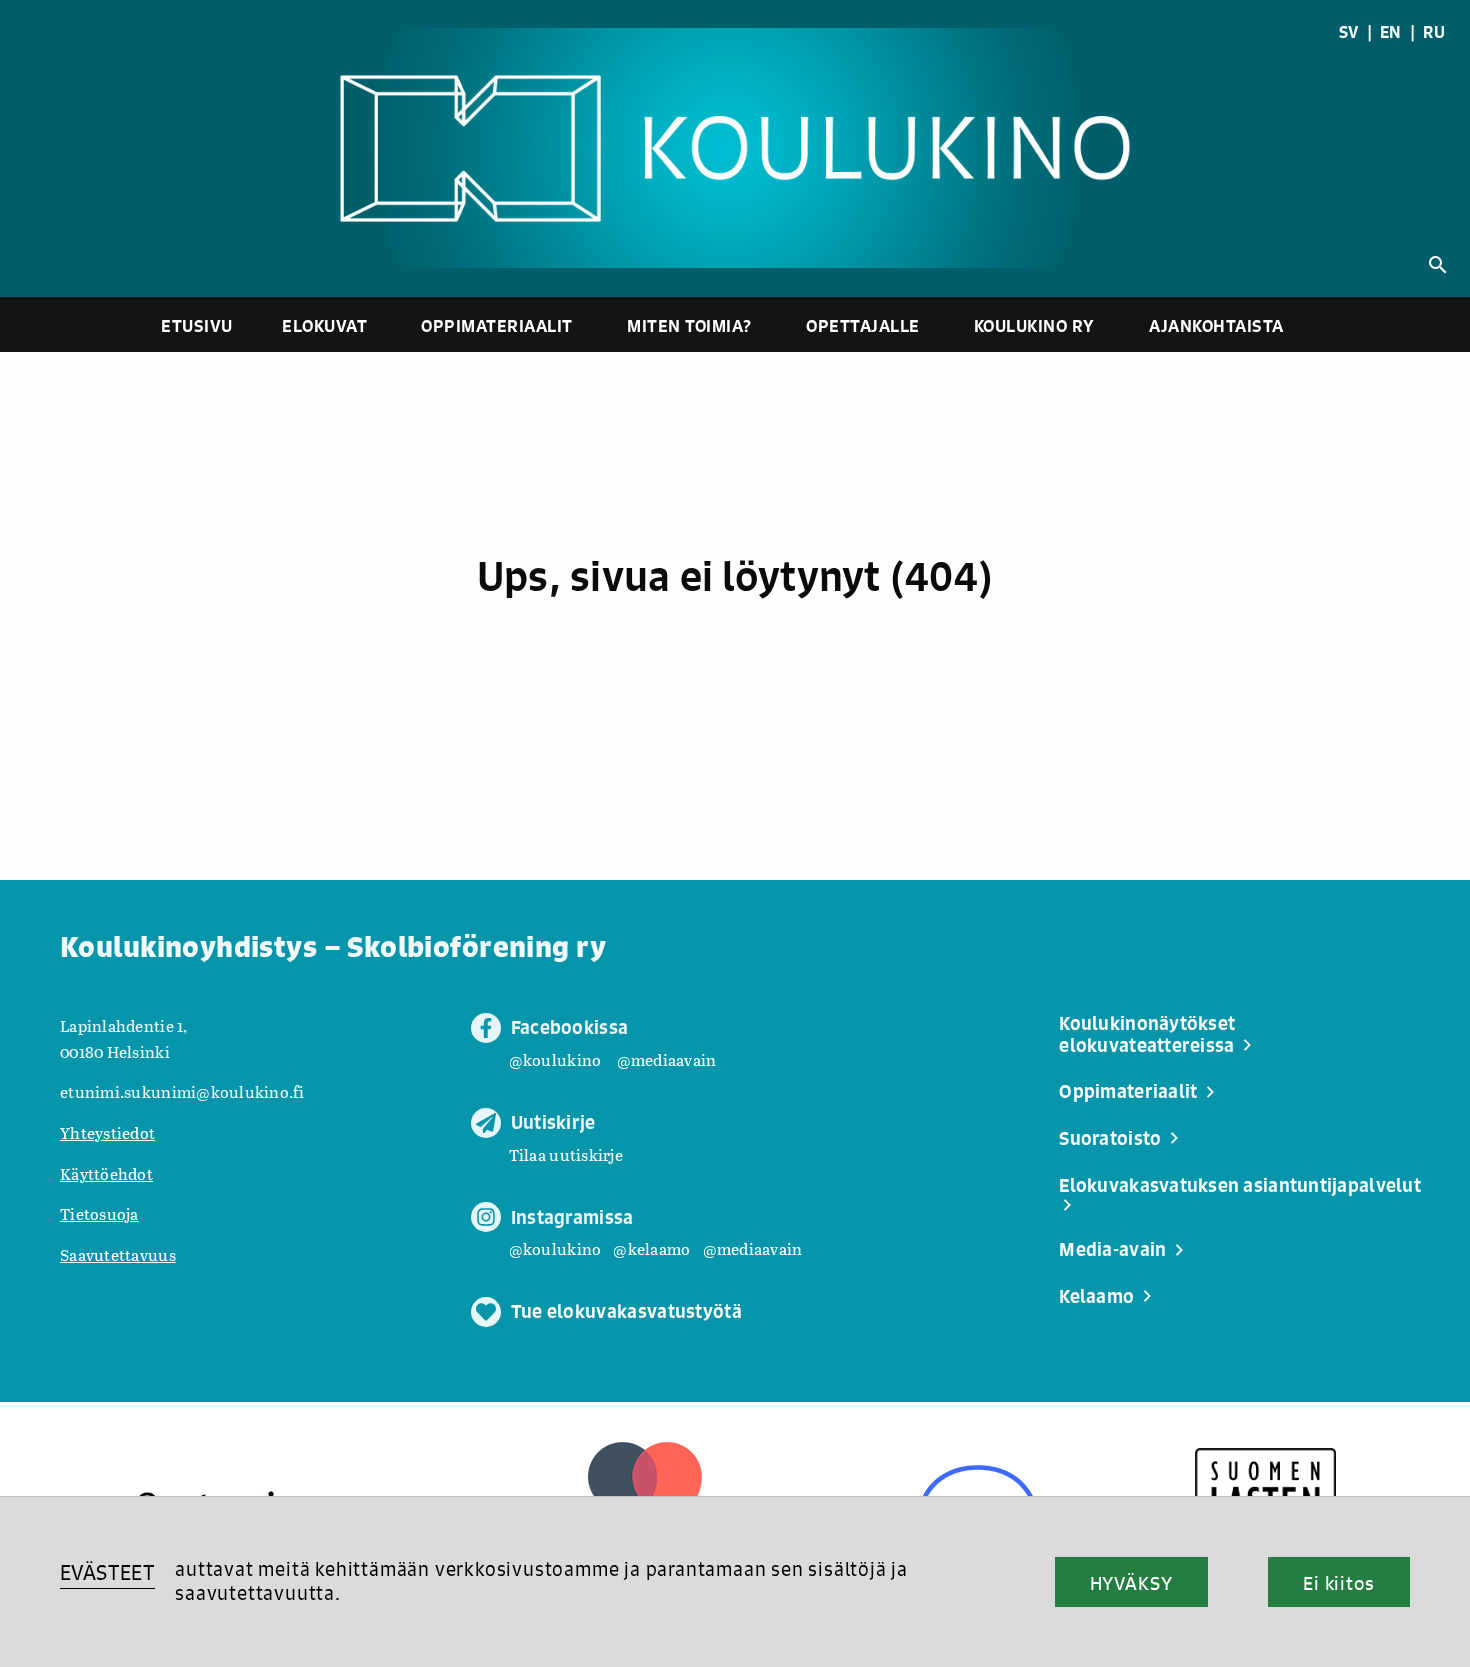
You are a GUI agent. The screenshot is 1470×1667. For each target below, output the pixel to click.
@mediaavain (667, 1059)
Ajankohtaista (1216, 325)
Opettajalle (863, 325)
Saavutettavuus (118, 1254)
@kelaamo (651, 1248)
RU (1434, 32)
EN (1391, 32)
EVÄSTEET (107, 1572)
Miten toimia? (689, 325)
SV (1349, 32)
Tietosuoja (99, 1213)
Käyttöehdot (106, 1173)
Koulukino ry (1034, 325)
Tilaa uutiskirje (566, 1154)
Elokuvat (324, 325)
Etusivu (197, 325)
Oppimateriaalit (497, 325)
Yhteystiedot (107, 1132)
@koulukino (555, 1059)
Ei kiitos (1339, 1583)
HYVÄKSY (1131, 1583)
